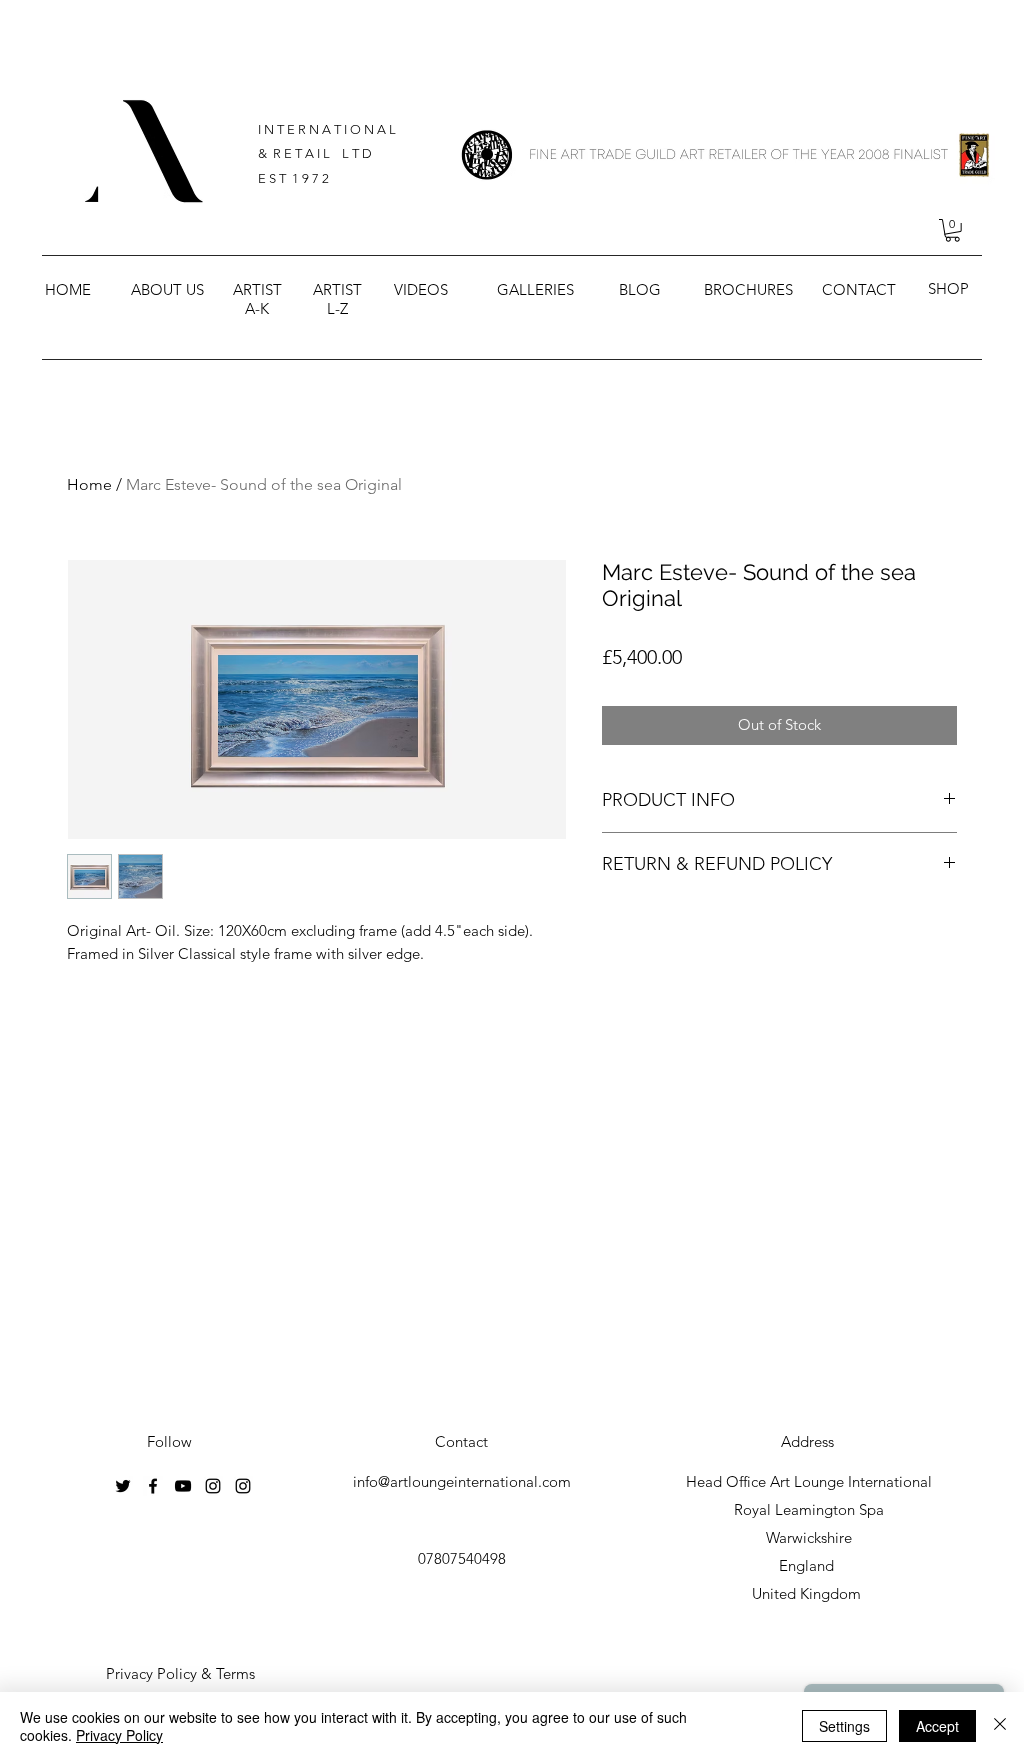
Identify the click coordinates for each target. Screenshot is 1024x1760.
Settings (844, 1726)
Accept (937, 1726)
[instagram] (213, 1486)
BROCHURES (748, 289)
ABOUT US (167, 289)
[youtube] (183, 1486)
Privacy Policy (119, 1735)
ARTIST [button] (257, 289)
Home (89, 484)
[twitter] (123, 1486)
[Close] (1000, 1726)
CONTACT (859, 289)
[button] (952, 230)
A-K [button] (257, 308)
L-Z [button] (337, 308)
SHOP (948, 288)
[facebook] (153, 1486)
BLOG (640, 289)
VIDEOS (421, 289)
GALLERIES (535, 289)
